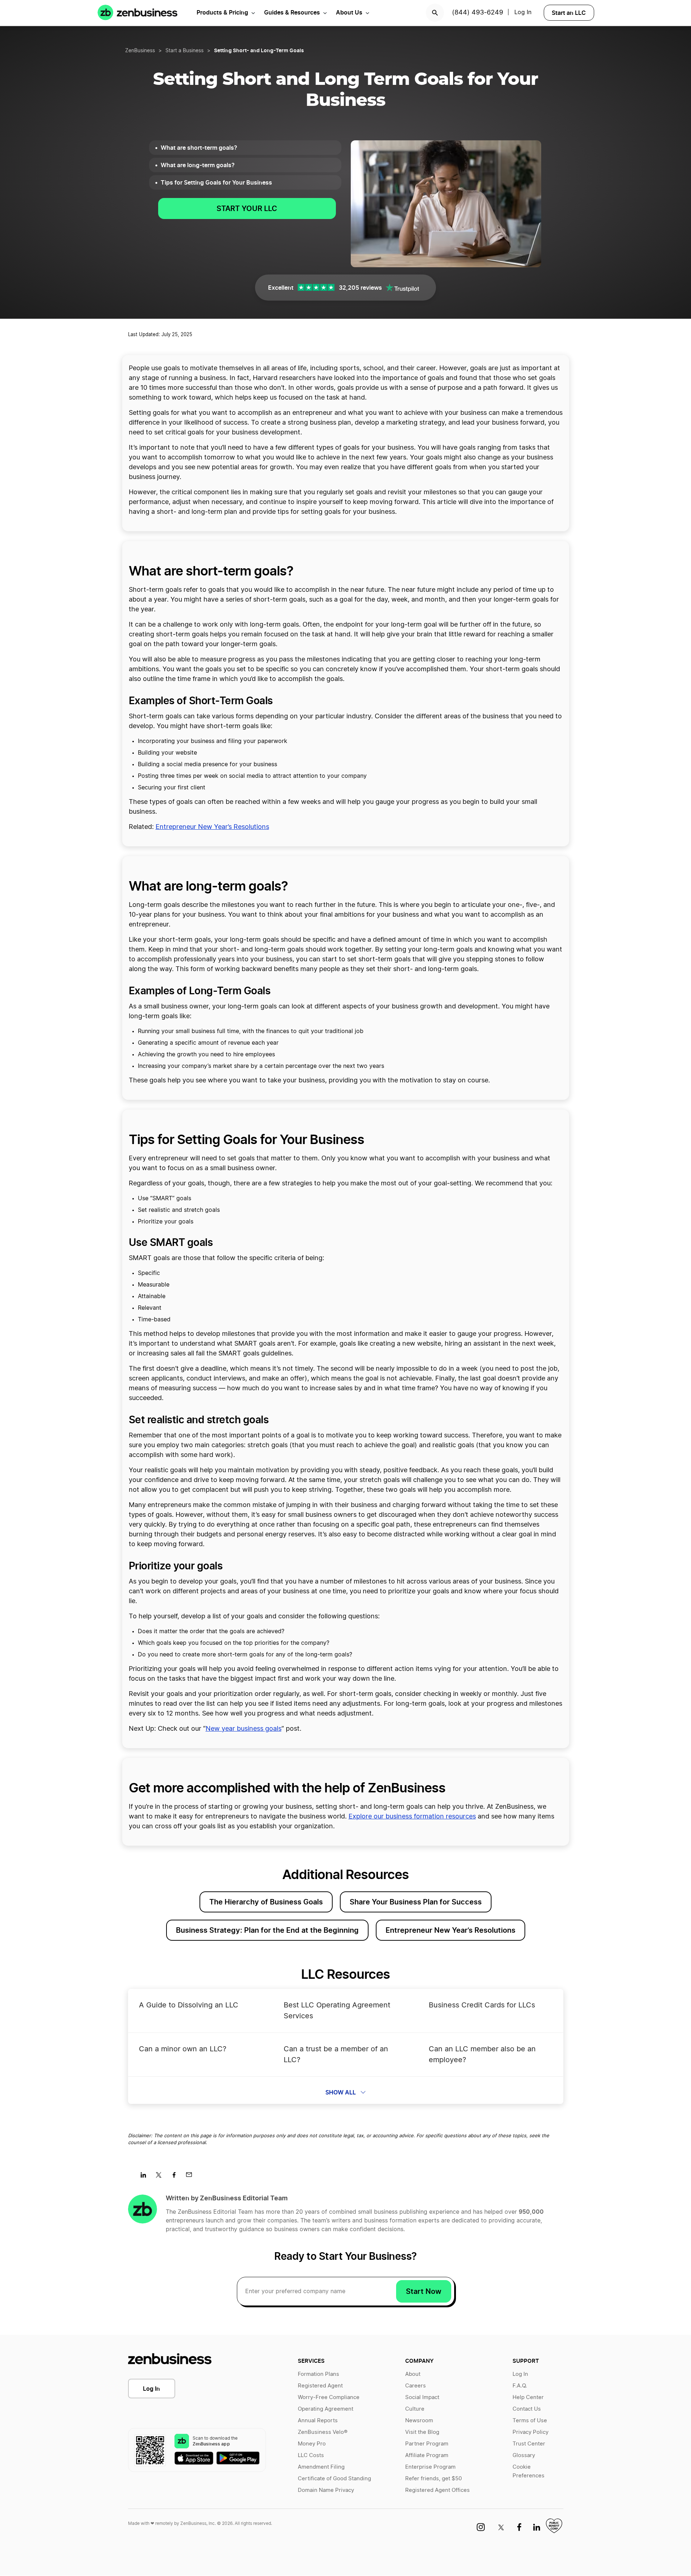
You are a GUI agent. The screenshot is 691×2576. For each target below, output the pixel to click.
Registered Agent (320, 2386)
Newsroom (419, 2421)
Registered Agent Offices (437, 2490)
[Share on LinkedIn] (146, 2177)
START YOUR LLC (247, 209)
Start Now (424, 2291)
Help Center (528, 2397)
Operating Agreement (326, 2409)
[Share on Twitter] (161, 2177)
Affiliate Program (427, 2455)
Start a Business (184, 51)
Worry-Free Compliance (329, 2397)
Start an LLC (569, 13)
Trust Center (529, 2444)
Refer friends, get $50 (433, 2479)
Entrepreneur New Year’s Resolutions (212, 827)
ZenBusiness (140, 51)
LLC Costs (311, 2455)
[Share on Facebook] (176, 2177)
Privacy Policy (530, 2432)
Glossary (524, 2455)
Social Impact (422, 2397)
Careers (416, 2386)
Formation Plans (318, 2374)
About (413, 2374)
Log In (523, 12)
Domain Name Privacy (326, 2490)
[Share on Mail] (192, 2177)
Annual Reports (318, 2421)
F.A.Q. (520, 2386)
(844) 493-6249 (478, 13)
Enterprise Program (430, 2467)
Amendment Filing (321, 2467)
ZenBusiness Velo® (323, 2432)
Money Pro (312, 2444)
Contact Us (527, 2409)
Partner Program (427, 2444)
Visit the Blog (422, 2432)
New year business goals (244, 1729)
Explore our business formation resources (412, 1817)
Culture (415, 2409)
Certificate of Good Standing (334, 2479)
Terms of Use (530, 2421)
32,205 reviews (360, 288)
